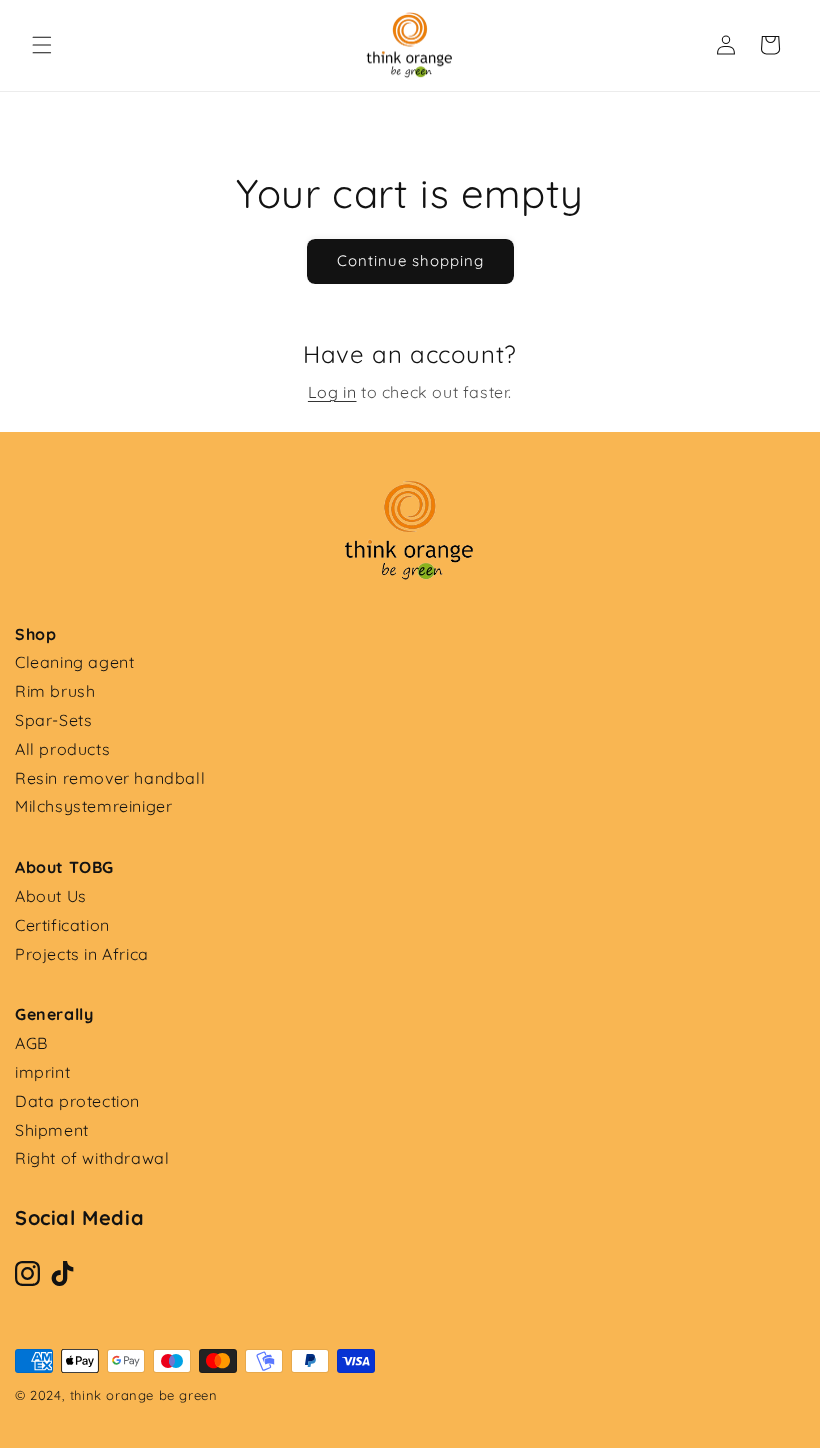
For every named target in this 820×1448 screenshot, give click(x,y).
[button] (42, 45)
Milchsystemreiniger (93, 806)
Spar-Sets (53, 720)
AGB (31, 1043)
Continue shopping (410, 260)
